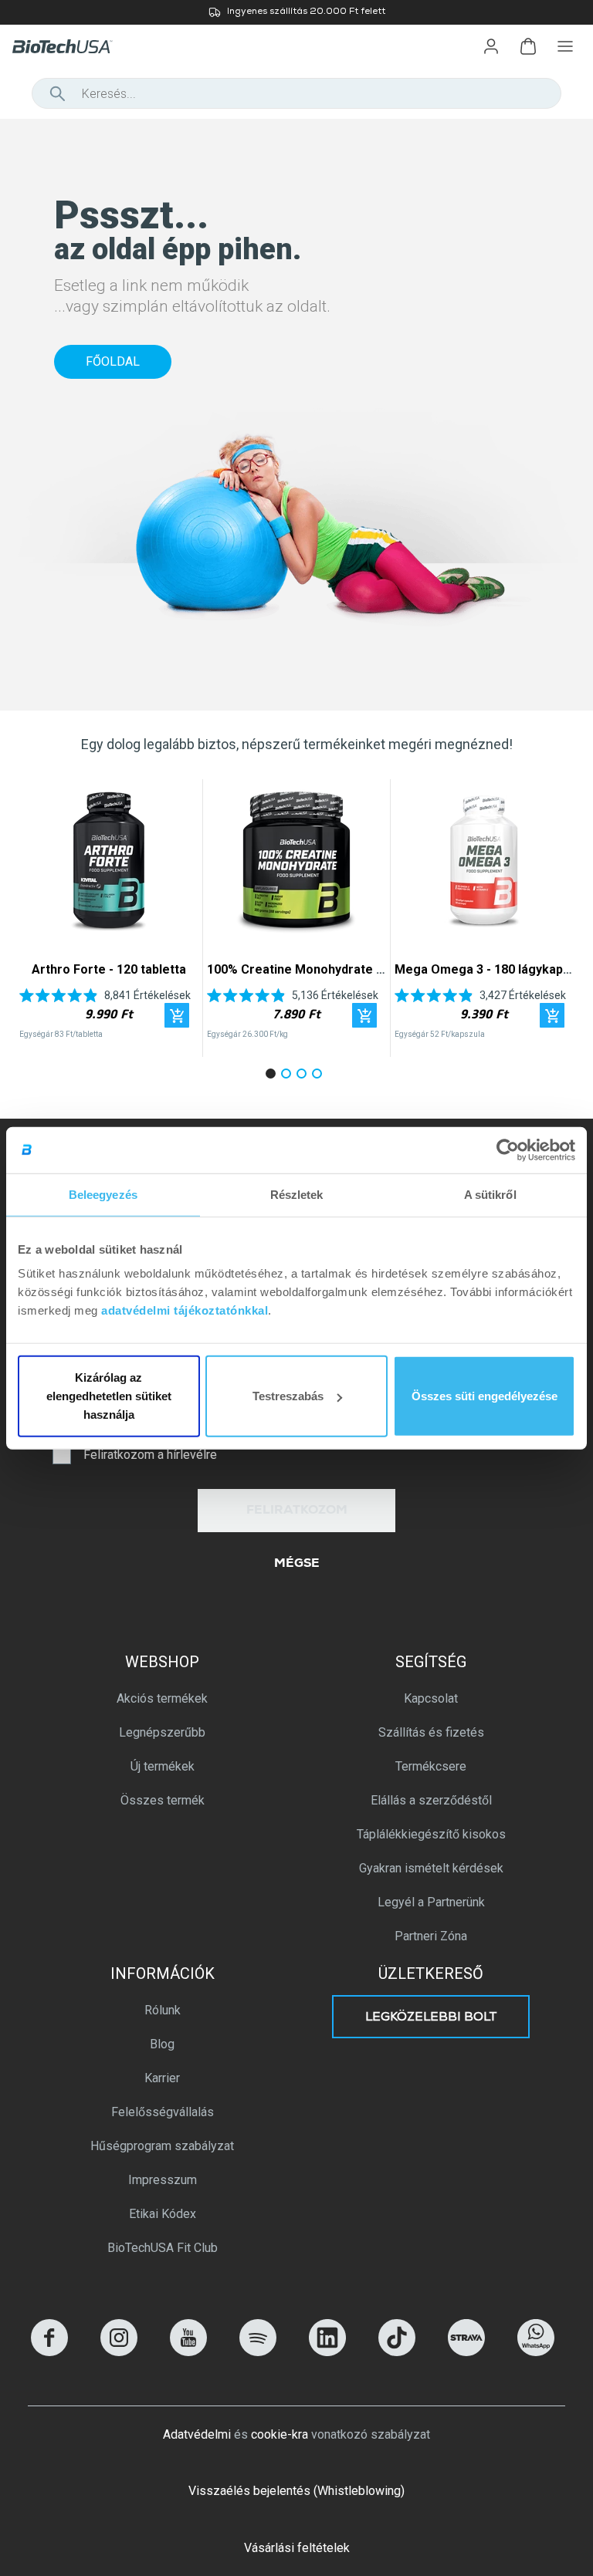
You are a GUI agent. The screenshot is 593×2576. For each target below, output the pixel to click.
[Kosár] (528, 46)
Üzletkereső (431, 1973)
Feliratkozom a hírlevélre (150, 1455)
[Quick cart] (177, 1015)
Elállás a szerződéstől (431, 1800)
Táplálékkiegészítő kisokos (431, 1834)
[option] (296, 12)
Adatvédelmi (197, 2434)
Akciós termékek (162, 1698)
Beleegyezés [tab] (103, 1194)
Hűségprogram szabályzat (162, 2146)
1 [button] (273, 1076)
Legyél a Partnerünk (431, 1902)
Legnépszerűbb (162, 1732)
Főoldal (113, 361)
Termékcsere (431, 1766)
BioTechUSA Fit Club (163, 2248)
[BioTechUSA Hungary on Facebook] (49, 2352)
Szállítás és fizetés (431, 1732)
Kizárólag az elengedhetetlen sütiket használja (109, 1396)
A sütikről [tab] (490, 1194)
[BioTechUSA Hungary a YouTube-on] (188, 2352)
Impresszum (163, 2180)
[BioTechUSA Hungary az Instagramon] (119, 2352)
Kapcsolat (431, 1698)
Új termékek (163, 1766)
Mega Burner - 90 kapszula (296, 969)
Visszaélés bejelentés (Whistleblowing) (296, 2491)
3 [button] (304, 1076)
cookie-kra (280, 2434)
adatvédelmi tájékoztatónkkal (185, 1310)
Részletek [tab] (297, 1194)
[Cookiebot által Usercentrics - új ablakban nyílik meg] (508, 1150)
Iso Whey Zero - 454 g (109, 969)
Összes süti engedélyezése (485, 1396)
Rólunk (163, 2010)
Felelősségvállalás (163, 2112)
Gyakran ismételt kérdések (431, 1868)
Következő (556, 918)
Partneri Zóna (431, 1936)
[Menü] (565, 46)
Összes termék (163, 1800)
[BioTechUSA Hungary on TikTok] (397, 2352)
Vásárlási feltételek (297, 2548)
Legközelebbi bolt (431, 2018)
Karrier (162, 2078)
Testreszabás (288, 1396)
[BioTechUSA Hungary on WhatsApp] (536, 2352)
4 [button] (320, 1076)
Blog (162, 2044)
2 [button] (289, 1076)
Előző (37, 918)
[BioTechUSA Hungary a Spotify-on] (258, 2352)
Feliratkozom (297, 1511)
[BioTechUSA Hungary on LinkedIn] (327, 2352)
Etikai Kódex (163, 2214)
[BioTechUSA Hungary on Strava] (466, 2352)
